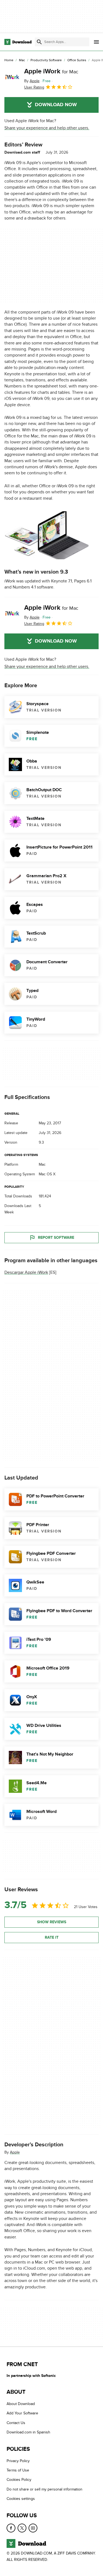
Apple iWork (51, 71)
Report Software (56, 1238)
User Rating (34, 87)
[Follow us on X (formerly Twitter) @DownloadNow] (22, 2528)
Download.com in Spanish (28, 2432)
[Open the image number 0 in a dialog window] (47, 535)
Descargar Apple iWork (26, 1272)
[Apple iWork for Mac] (12, 79)
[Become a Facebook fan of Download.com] (11, 2528)
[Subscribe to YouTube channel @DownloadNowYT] (33, 2528)
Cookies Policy (19, 2480)
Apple (15, 2152)
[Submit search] (39, 42)
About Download (21, 2404)
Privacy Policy (18, 2461)
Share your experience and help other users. (47, 128)
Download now (56, 105)
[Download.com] (18, 42)
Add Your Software (22, 2413)
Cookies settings (21, 2499)
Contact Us (16, 2423)
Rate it (52, 1937)
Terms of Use (18, 2470)
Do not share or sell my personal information (44, 2489)
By (32, 81)
